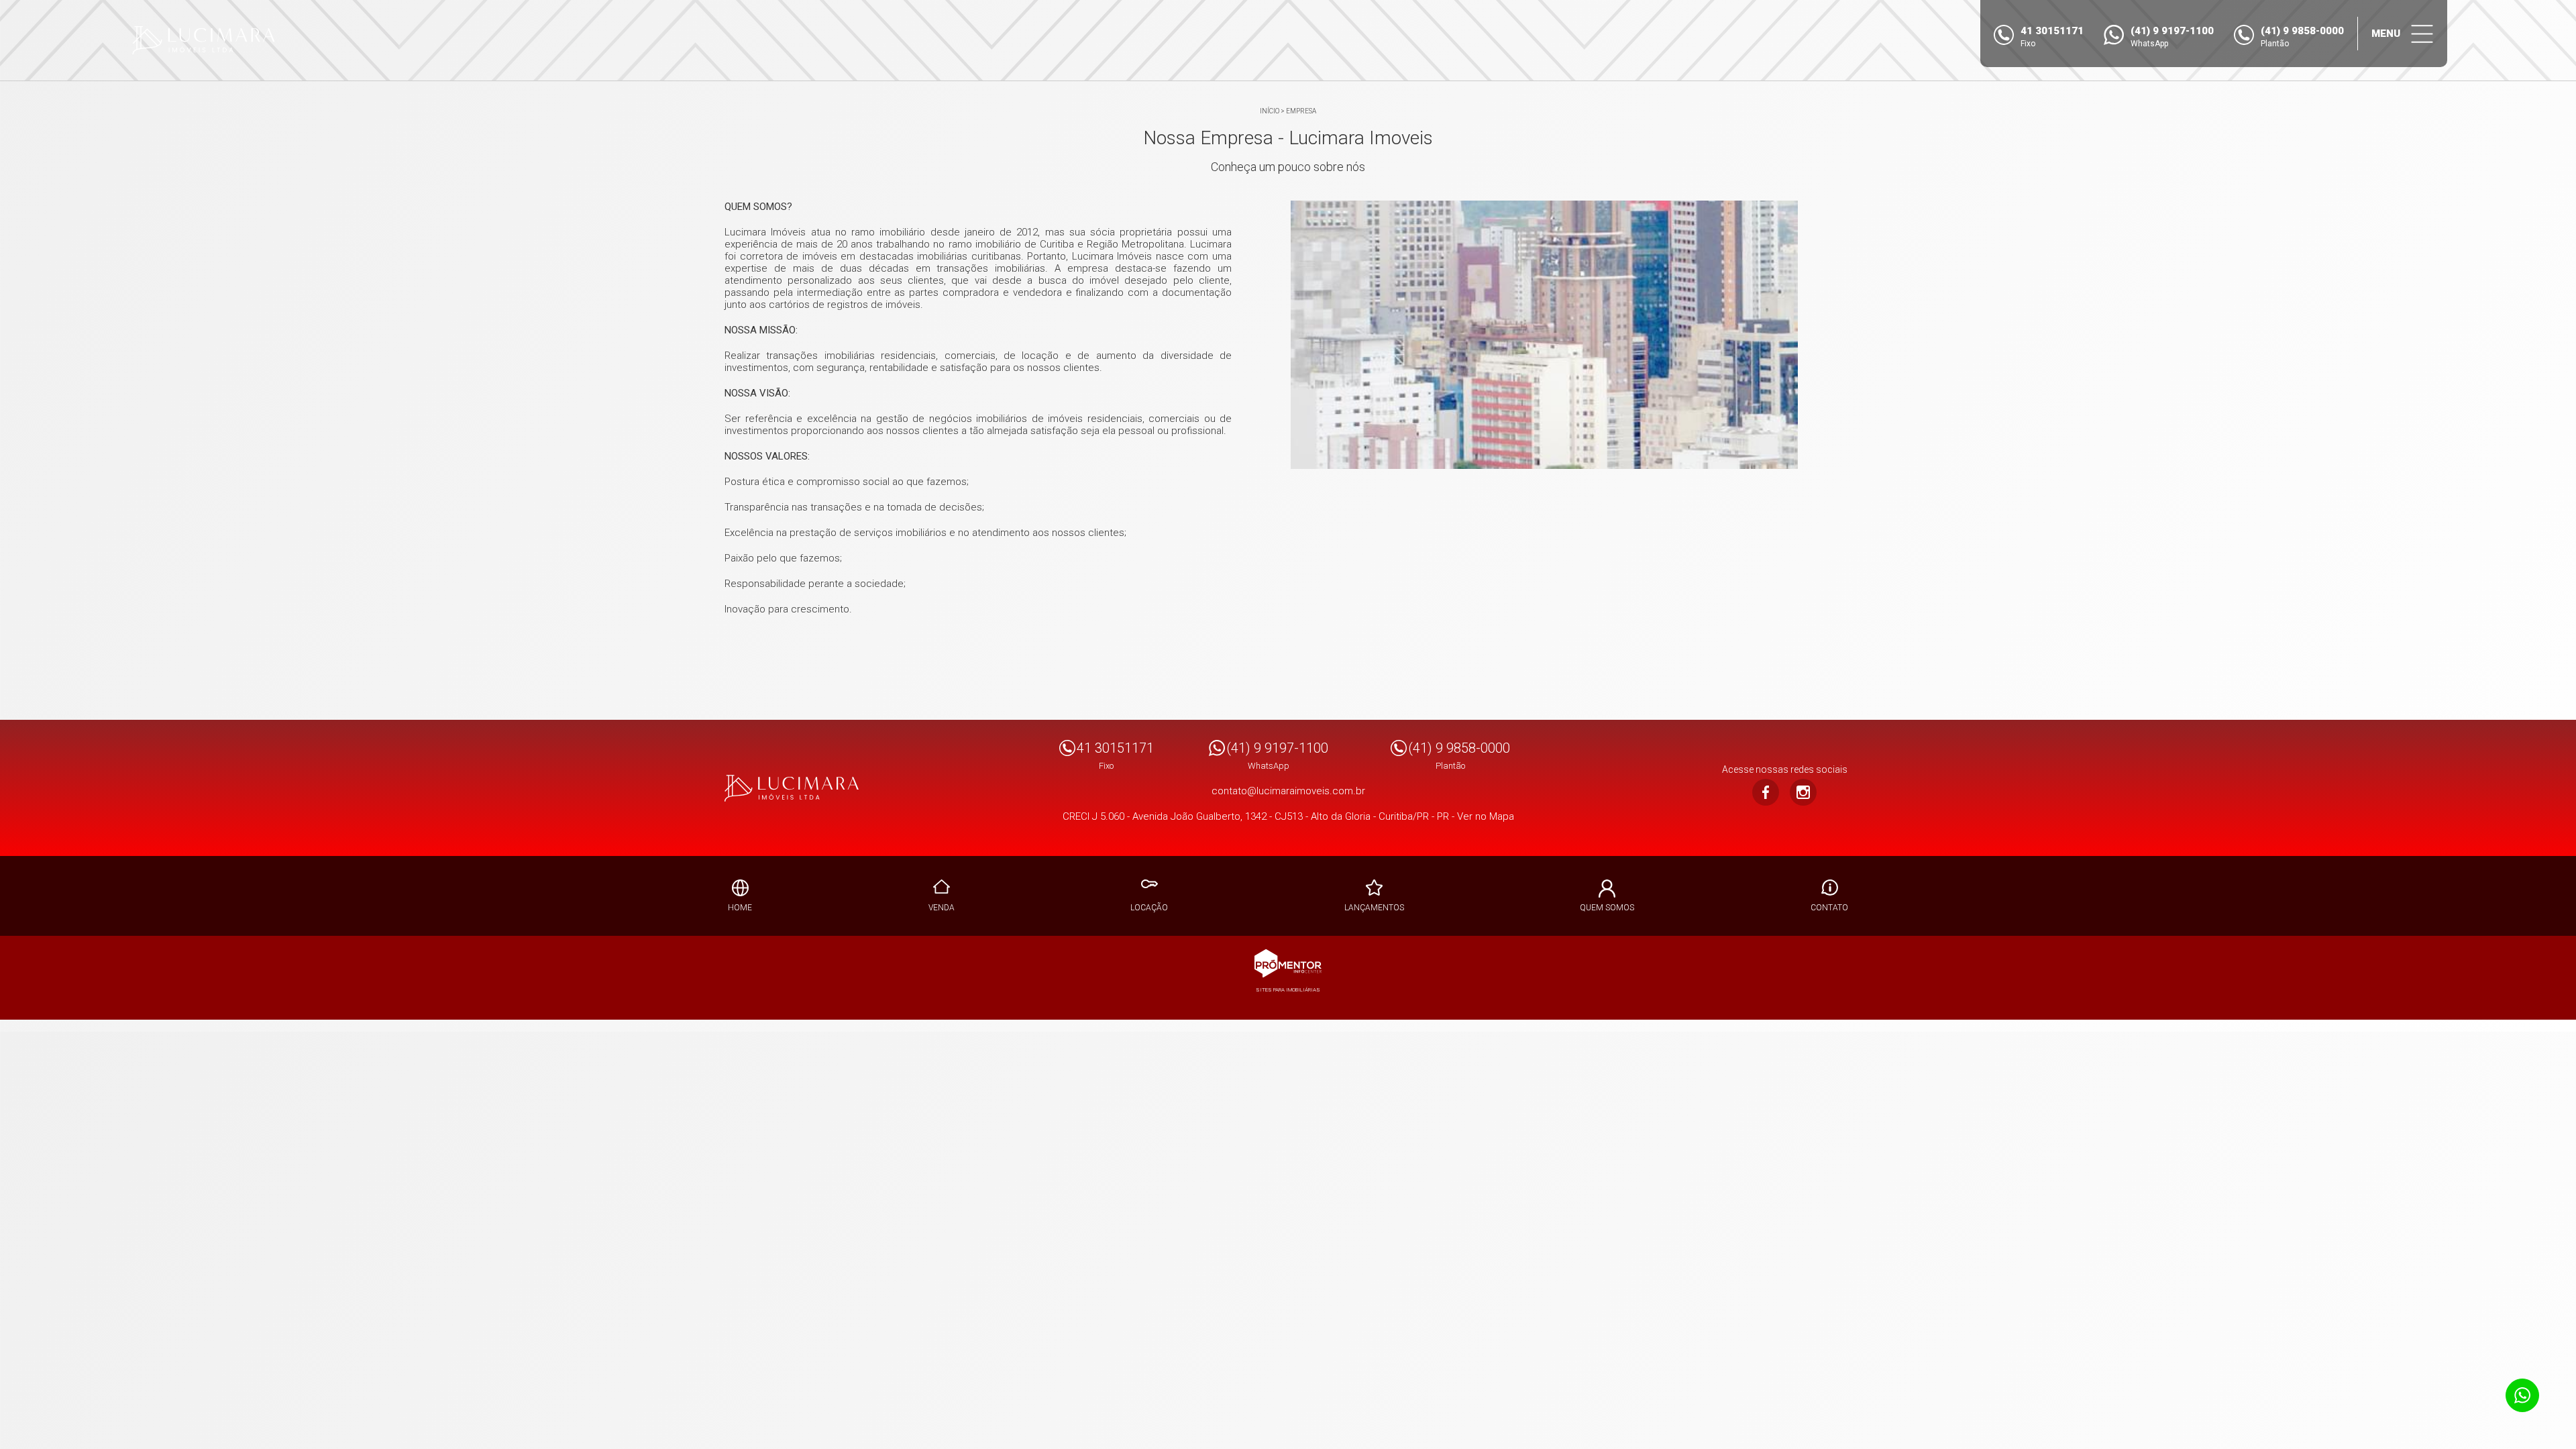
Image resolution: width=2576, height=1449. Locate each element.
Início (1270, 111)
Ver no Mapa (1486, 816)
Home (740, 908)
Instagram (1803, 792)
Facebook (1766, 792)
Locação (1149, 908)
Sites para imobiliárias (1288, 990)
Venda (942, 908)
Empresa (1301, 111)
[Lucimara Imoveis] (204, 40)
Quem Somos (1607, 908)
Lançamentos (1374, 908)
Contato (1829, 908)
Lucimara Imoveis (792, 788)
